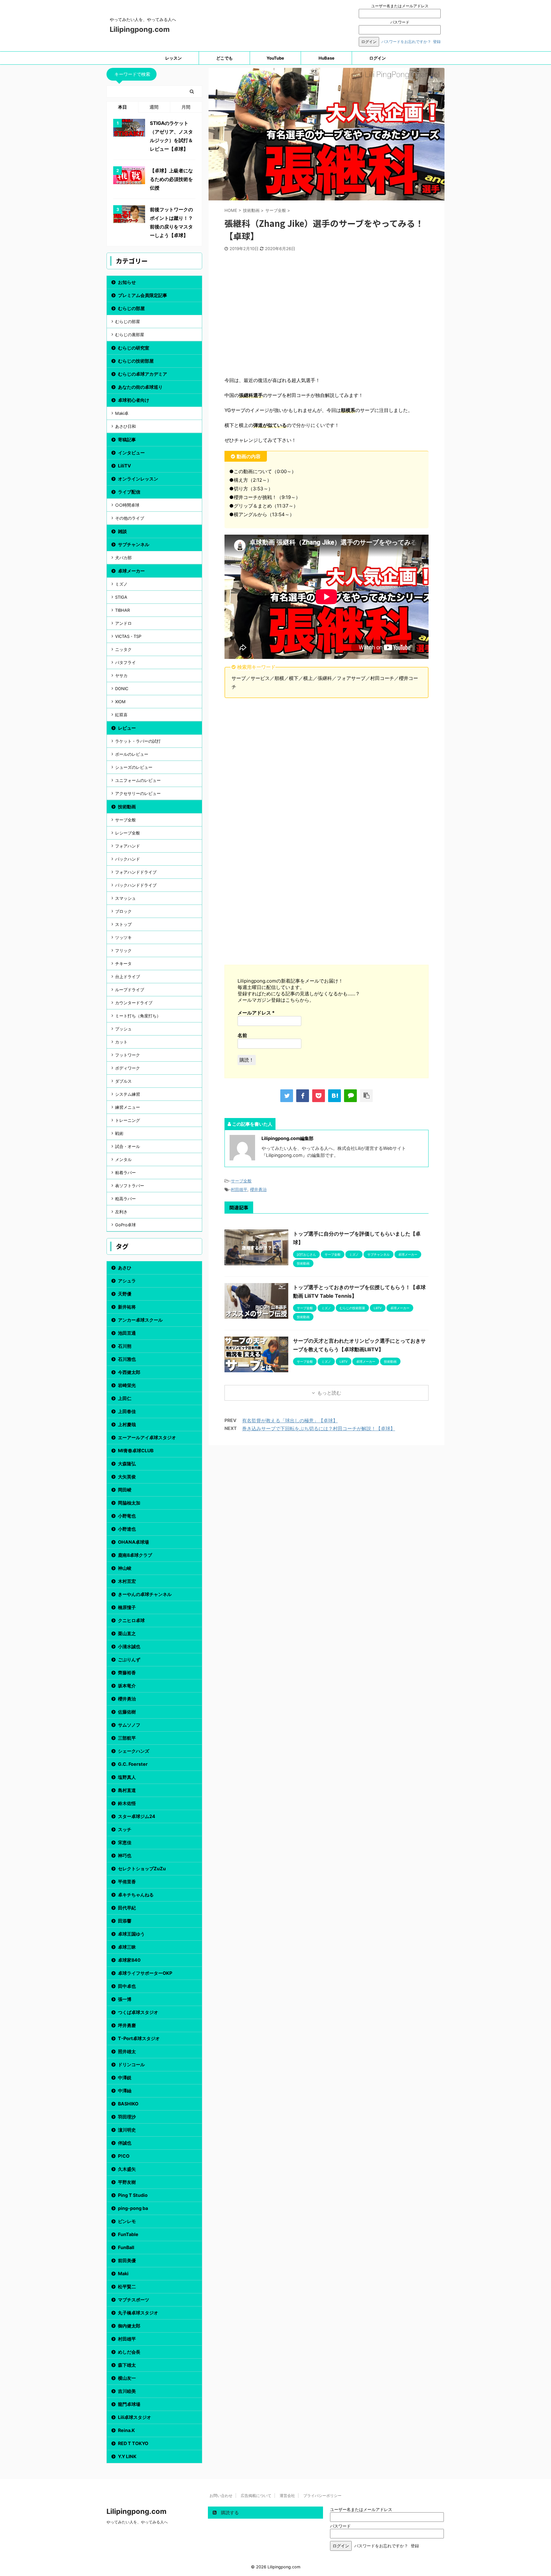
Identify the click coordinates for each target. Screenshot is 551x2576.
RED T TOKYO (133, 2443)
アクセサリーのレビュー (138, 793)
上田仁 (125, 1398)
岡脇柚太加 (129, 1503)
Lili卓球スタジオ (135, 2417)
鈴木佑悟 (127, 1803)
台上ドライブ (128, 977)
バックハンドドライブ (136, 885)
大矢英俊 (127, 1477)
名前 (242, 1035)
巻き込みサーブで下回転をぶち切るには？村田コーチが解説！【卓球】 (319, 1429)
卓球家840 (129, 1960)
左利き (121, 1212)
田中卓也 (127, 1986)
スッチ (125, 1829)
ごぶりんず (129, 1660)
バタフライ (125, 662)
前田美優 (127, 2260)
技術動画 (127, 807)
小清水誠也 (129, 1646)
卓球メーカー (131, 571)
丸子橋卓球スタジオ (138, 2313)
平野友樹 (127, 2182)
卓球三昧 (127, 1947)
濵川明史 (127, 2130)
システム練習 (128, 1094)
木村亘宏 (127, 1581)
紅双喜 (121, 715)
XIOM (120, 702)
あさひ (125, 1268)
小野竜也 (127, 1516)
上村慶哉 (127, 1424)
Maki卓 (122, 413)
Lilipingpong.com (140, 29)
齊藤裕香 (127, 1673)
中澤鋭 (125, 2078)
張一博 (125, 1999)
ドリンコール (131, 2064)
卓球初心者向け (134, 400)
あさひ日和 (125, 426)
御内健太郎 (129, 2326)
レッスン (173, 58)
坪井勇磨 (127, 2025)
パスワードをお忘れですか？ (406, 42)
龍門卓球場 (129, 2404)
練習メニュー (128, 1107)
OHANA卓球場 (133, 1542)
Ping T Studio (133, 2195)
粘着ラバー (125, 1173)
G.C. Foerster (133, 1764)
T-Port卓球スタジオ (139, 2038)
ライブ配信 (129, 492)
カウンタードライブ (134, 1003)
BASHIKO (128, 2104)
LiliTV (125, 466)
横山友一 (127, 2378)
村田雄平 (239, 1189)
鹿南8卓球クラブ (135, 1555)
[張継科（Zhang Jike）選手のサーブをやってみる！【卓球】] (334, 1096)
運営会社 (287, 2496)
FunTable (128, 2234)
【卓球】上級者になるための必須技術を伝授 (171, 179)
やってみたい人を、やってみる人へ (137, 2522)
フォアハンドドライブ (136, 872)
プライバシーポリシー (322, 2496)
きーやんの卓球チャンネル (145, 1594)
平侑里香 (127, 1882)
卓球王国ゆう (131, 1934)
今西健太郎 (129, 1372)
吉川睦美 (127, 2391)
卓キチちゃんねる (136, 1895)
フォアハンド (128, 846)
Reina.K (126, 2430)
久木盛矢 (127, 2169)
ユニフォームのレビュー (138, 780)
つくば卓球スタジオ (138, 2012)
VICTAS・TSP (128, 636)
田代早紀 (127, 1908)
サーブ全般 (241, 1181)
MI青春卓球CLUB (136, 1450)
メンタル (123, 1159)
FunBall (126, 2247)
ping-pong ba (133, 2208)
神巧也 (125, 1855)
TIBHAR (122, 610)
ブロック (123, 911)
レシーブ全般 (128, 833)
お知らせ (127, 282)
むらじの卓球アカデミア (143, 374)
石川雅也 (127, 1359)
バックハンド (128, 859)
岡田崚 (125, 1490)
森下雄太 (127, 2365)
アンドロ (123, 623)
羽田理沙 (127, 2117)
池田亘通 (127, 1333)
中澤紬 (125, 2091)
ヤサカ (121, 675)
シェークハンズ (134, 1751)
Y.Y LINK (127, 2456)
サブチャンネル (134, 544)
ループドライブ (130, 990)
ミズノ (121, 584)
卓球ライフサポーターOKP (145, 1973)
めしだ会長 (129, 2352)
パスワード (400, 22)
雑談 (122, 531)
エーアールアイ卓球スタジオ (147, 1437)
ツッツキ (123, 937)
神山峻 (125, 1568)
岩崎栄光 (127, 1385)
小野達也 (127, 1529)
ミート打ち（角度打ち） (138, 1016)
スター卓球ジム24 (137, 1816)
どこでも (224, 58)
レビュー (127, 728)
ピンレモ (127, 2221)
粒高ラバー (125, 1199)
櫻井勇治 (258, 1189)
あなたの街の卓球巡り (140, 387)
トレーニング (128, 1120)
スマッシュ (125, 898)
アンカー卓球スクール (140, 1320)
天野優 (125, 1294)
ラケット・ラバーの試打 (138, 741)
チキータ (123, 963)
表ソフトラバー (130, 1186)
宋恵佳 (125, 1842)
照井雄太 (127, 2051)
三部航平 (127, 1738)
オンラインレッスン (138, 479)
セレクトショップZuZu (142, 1869)
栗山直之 (127, 1633)
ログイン (378, 58)
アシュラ (127, 1281)
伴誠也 (125, 2143)
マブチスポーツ (134, 2300)
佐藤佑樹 (127, 1712)
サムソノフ (129, 1725)
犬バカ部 (123, 558)
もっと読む (329, 1393)
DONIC (122, 689)
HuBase (327, 58)
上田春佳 (127, 1411)
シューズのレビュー (134, 767)
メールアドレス (256, 1013)
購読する (229, 2512)
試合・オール (128, 1146)
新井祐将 (127, 1307)
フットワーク (128, 1055)
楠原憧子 (127, 1607)
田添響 (125, 1921)
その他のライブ (130, 518)
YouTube (275, 58)
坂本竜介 (127, 1686)
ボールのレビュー (132, 754)
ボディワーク (128, 1068)
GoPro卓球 (125, 1225)
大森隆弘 (127, 1464)
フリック (123, 950)
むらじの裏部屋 (130, 335)
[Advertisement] (327, 316)
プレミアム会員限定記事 (143, 295)
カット (121, 1042)
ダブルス (123, 1081)
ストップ (123, 924)
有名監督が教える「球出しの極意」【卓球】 (290, 1421)
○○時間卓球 (127, 505)
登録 (437, 42)
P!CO (124, 2156)
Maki (123, 2273)
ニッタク (123, 649)
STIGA (121, 597)
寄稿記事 (127, 440)
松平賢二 (127, 2287)
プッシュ (123, 1029)
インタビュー (131, 453)
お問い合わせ (221, 2496)
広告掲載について (256, 2496)
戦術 (119, 1133)
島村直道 (127, 1790)
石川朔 (125, 1346)
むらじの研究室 (134, 348)
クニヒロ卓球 (131, 1620)
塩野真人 (127, 1777)
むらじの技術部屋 (136, 361)
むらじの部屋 (131, 308)
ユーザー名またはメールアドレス (400, 6)
